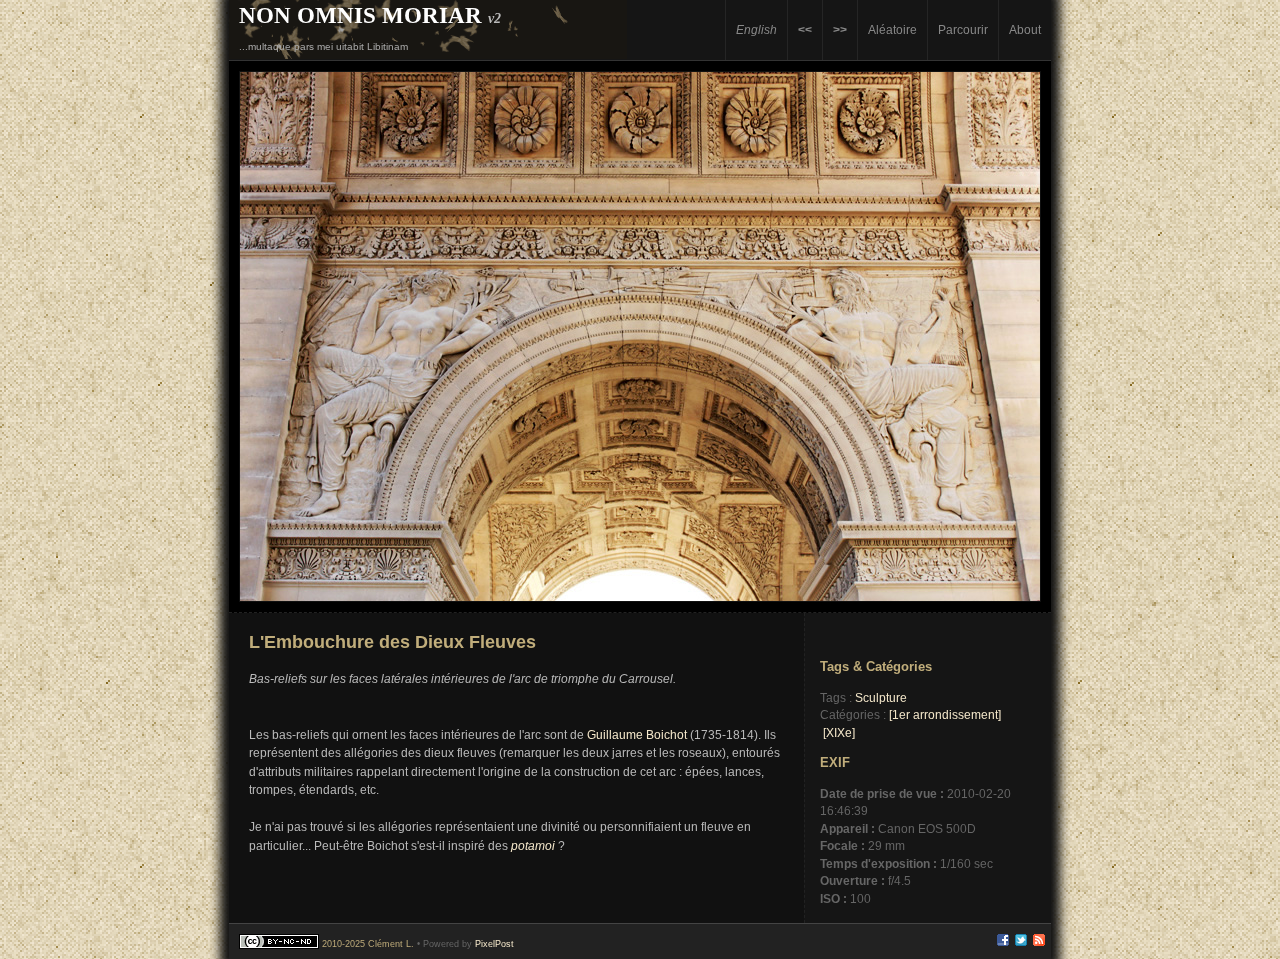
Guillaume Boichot (637, 735)
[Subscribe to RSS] (1039, 943)
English (756, 29)
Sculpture (881, 697)
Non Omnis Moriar (360, 15)
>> (840, 29)
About (1025, 29)
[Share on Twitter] (1021, 943)
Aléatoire (892, 29)
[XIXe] (839, 732)
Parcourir (963, 29)
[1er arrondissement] (945, 714)
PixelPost (494, 944)
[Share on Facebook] (1003, 943)
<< (805, 29)
